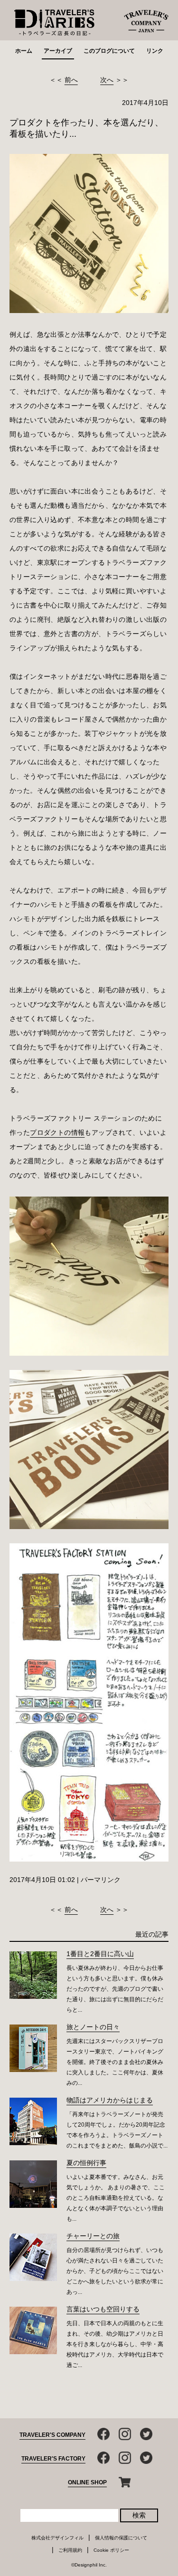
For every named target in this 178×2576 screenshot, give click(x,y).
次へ (107, 80)
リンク (155, 51)
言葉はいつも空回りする (103, 2309)
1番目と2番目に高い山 (100, 1954)
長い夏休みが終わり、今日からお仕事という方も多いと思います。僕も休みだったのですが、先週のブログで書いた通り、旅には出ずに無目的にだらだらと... (115, 1989)
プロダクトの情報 (57, 1132)
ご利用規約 (70, 2550)
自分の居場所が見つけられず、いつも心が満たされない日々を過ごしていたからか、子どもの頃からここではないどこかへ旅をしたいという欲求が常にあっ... (115, 2271)
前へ (71, 80)
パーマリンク (101, 1880)
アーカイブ (58, 51)
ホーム (24, 51)
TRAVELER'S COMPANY (52, 2435)
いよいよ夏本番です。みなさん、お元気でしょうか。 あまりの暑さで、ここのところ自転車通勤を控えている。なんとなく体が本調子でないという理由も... (116, 2198)
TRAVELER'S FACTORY (53, 2459)
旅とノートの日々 (93, 2027)
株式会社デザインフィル (57, 2538)
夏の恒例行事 (86, 2163)
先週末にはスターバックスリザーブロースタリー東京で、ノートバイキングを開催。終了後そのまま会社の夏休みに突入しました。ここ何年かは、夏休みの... (115, 2062)
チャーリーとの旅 (93, 2236)
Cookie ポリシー (111, 2550)
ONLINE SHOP (87, 2482)
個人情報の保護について (121, 2538)
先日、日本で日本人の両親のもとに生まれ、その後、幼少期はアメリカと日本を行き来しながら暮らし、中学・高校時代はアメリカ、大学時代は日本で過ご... (115, 2344)
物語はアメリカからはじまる (110, 2100)
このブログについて (109, 51)
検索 (139, 2515)
